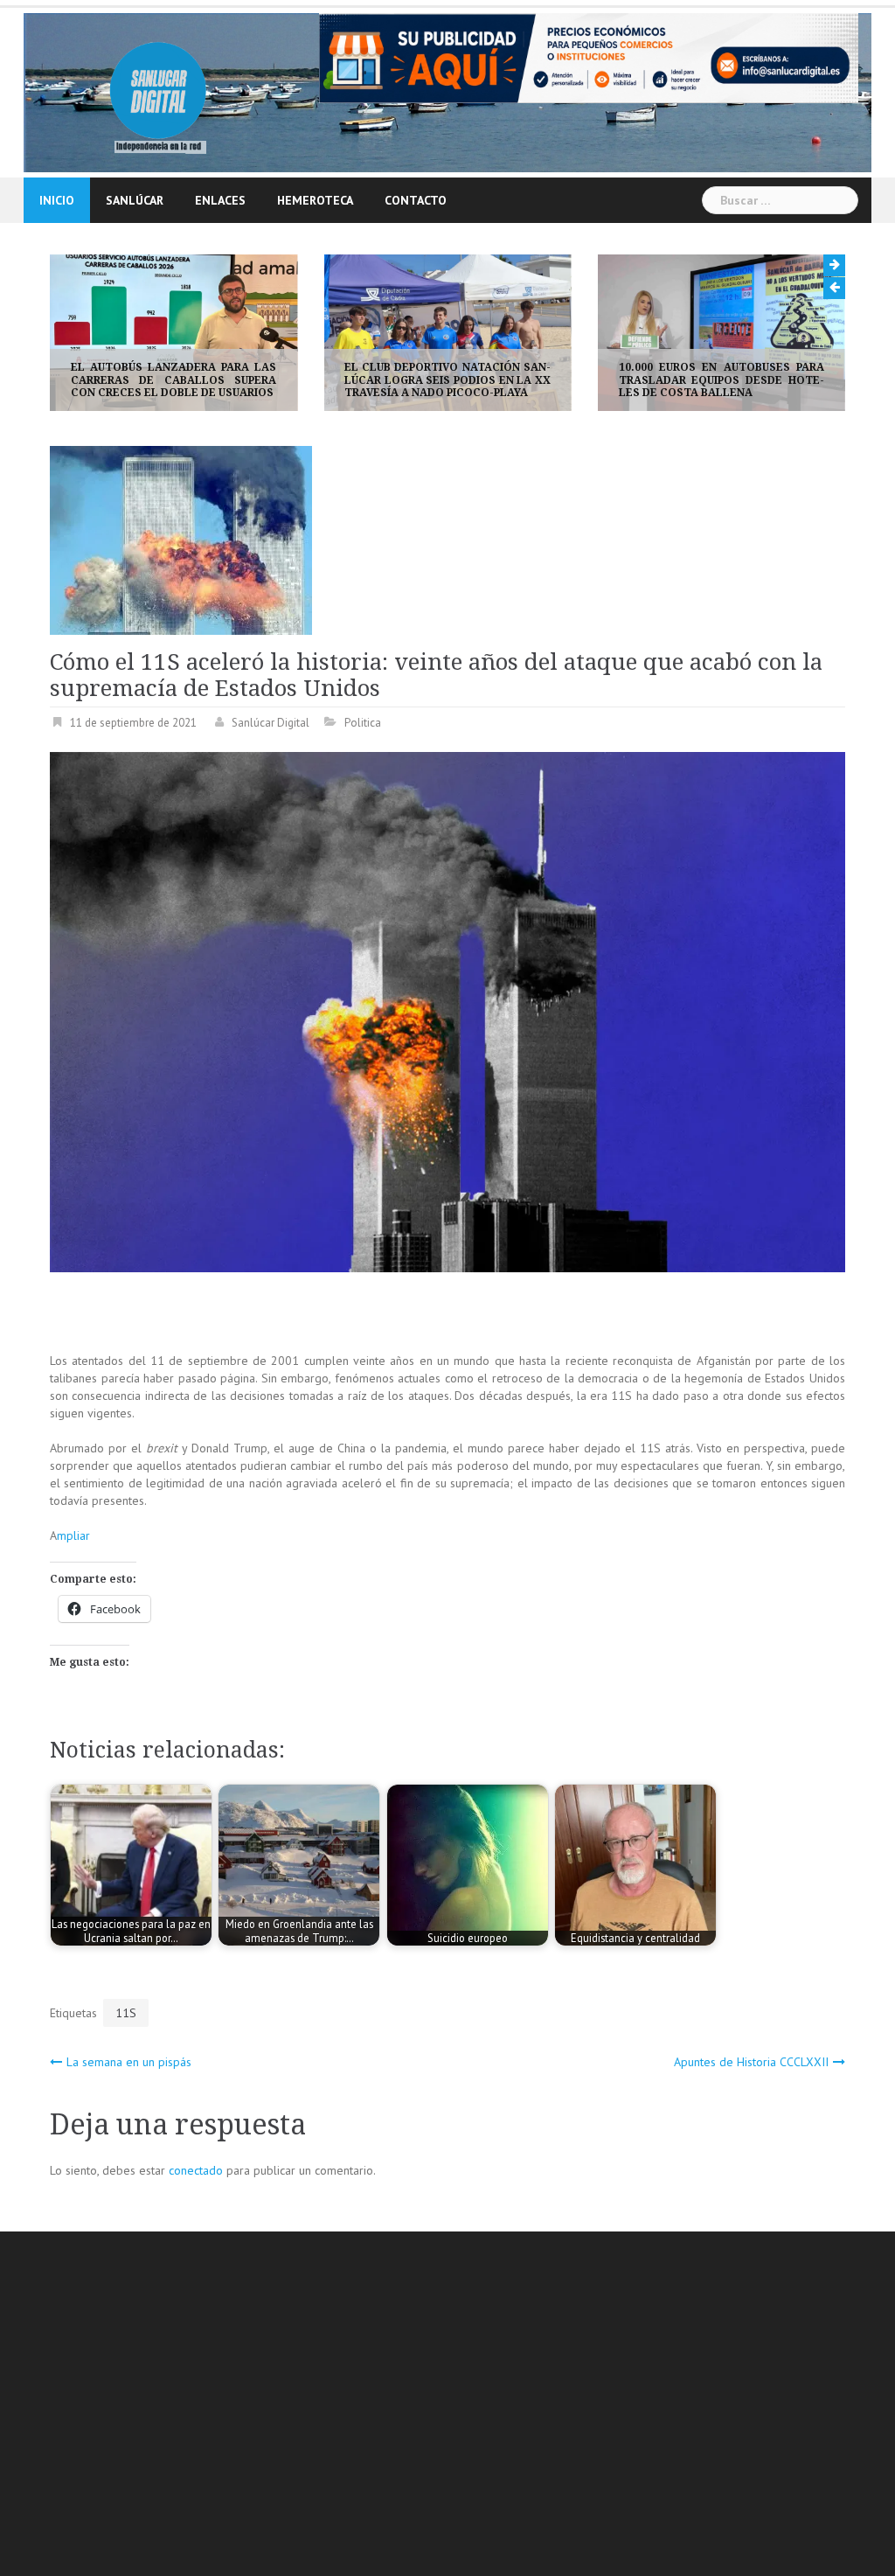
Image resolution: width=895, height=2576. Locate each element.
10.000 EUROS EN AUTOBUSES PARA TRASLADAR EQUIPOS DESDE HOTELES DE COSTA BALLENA (447, 380)
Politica (363, 723)
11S (126, 2013)
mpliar (73, 1535)
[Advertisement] (472, 2406)
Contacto (416, 200)
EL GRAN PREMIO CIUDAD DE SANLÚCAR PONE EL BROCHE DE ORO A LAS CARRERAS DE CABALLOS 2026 (722, 380)
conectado (196, 2170)
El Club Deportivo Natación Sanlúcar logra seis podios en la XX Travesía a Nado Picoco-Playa (173, 380)
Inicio (57, 200)
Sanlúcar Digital (271, 723)
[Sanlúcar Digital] (158, 91)
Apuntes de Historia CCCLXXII (751, 2062)
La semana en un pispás (129, 2062)
